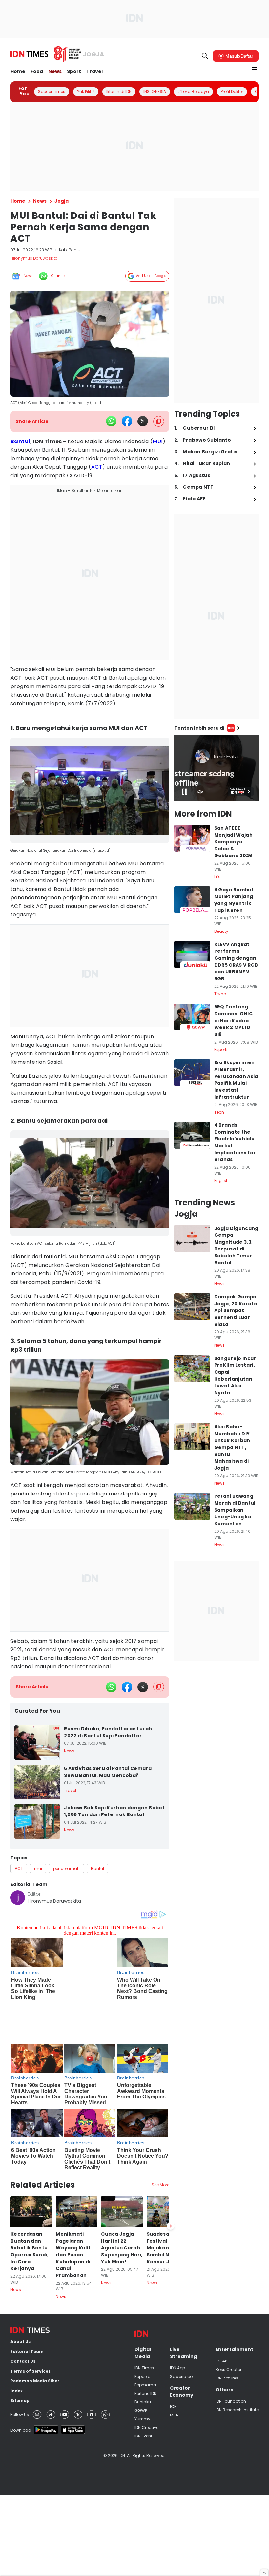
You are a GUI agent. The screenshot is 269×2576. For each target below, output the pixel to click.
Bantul (20, 441)
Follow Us (20, 2374)
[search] (205, 56)
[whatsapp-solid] (111, 421)
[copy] (159, 421)
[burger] (255, 68)
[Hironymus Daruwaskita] (18, 1898)
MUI (157, 441)
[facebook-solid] (127, 421)
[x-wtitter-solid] (143, 421)
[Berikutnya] (171, 2185)
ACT (97, 467)
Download (21, 2389)
